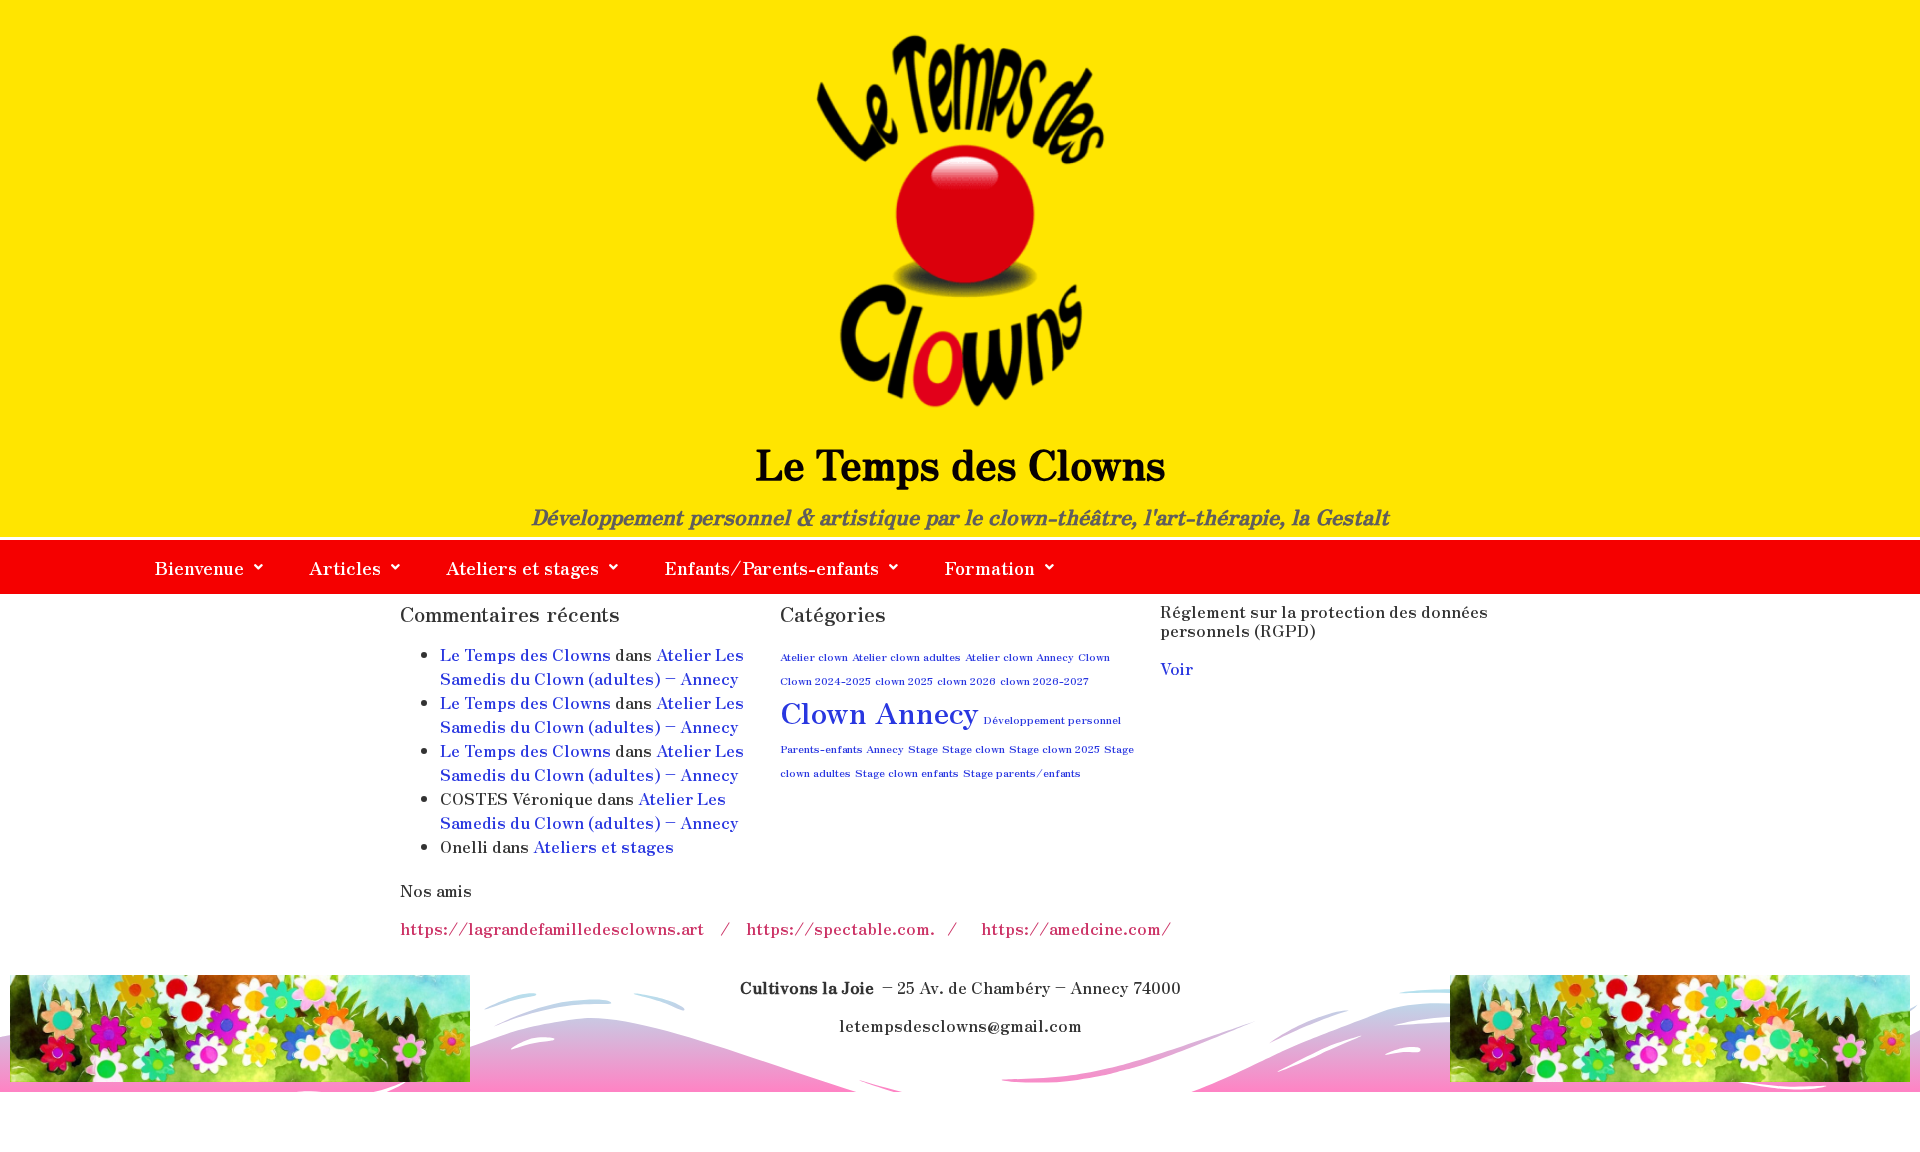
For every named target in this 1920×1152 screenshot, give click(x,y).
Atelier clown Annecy (1019, 656)
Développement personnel (1052, 719)
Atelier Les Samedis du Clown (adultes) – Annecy (592, 666)
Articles (345, 567)
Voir (1176, 668)
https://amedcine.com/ (1076, 928)
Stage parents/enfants (1022, 772)
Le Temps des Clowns (525, 654)
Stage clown (973, 748)
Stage (923, 748)
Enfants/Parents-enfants (771, 567)
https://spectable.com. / (863, 928)
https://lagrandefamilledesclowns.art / (573, 928)
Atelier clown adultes (906, 656)
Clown (1094, 656)
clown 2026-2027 (1044, 680)
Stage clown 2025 (1054, 748)
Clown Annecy (879, 711)
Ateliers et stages (522, 567)
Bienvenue (199, 567)
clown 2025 (904, 680)
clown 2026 (966, 680)
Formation (989, 567)
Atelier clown (814, 656)
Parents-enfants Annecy (842, 748)
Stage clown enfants (907, 772)
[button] (209, 567)
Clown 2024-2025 (825, 680)
